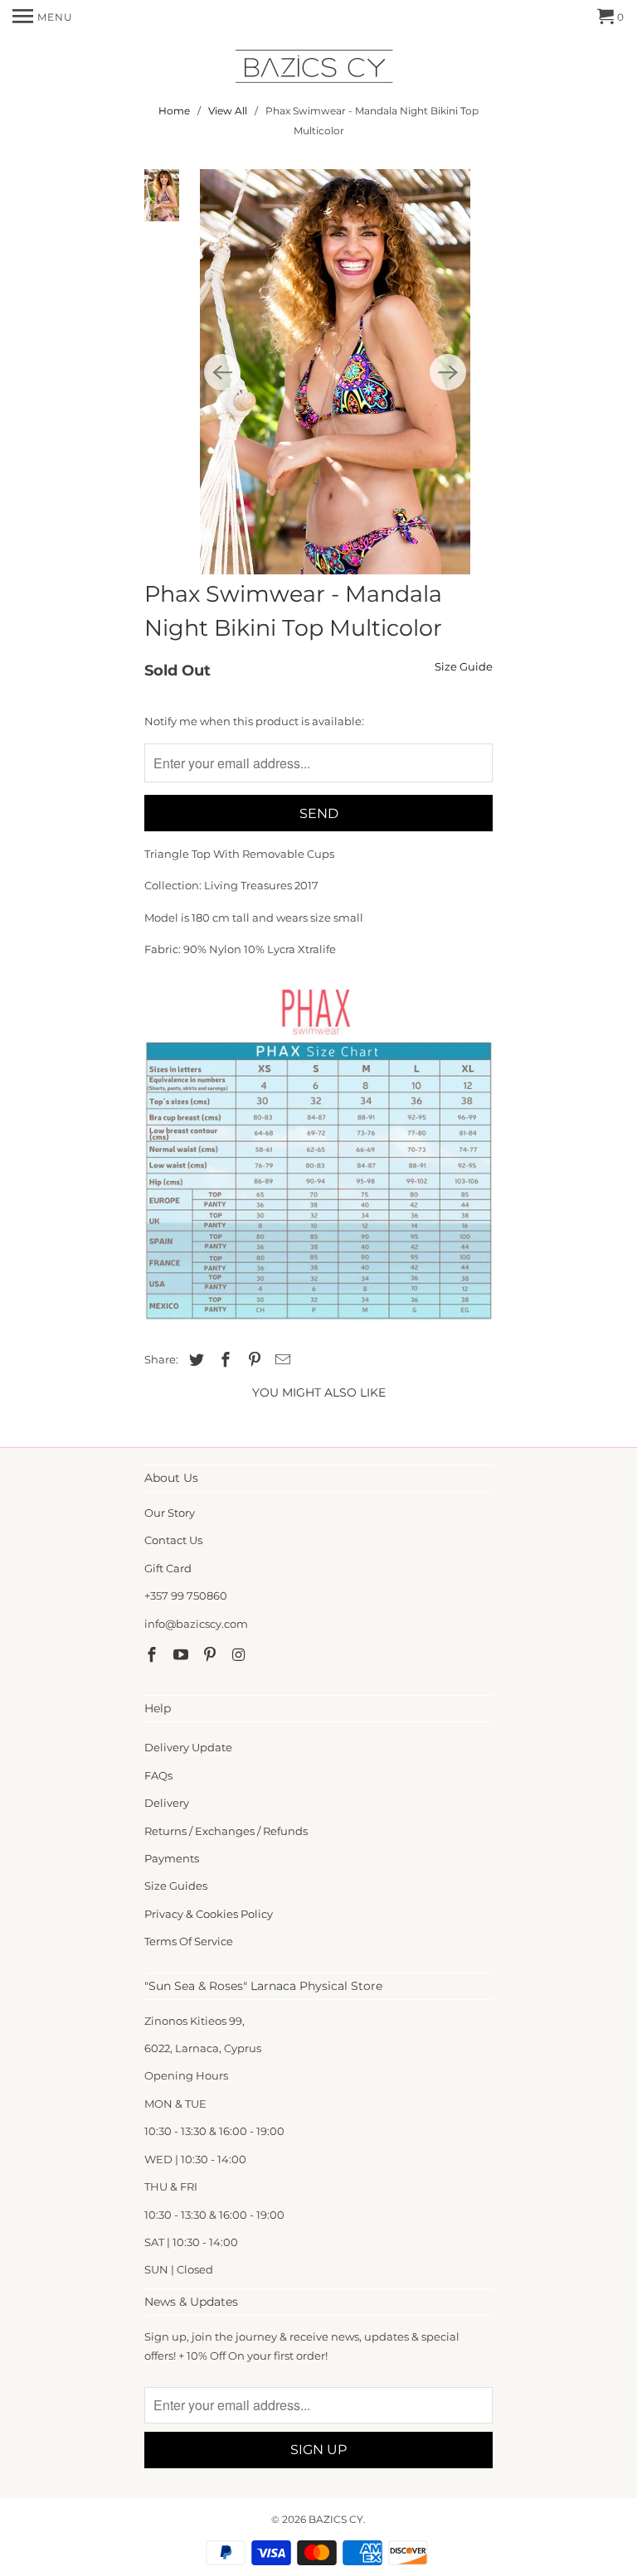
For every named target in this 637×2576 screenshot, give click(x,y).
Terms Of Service (189, 1941)
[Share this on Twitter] (194, 1360)
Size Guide (464, 666)
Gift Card (168, 1568)
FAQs (158, 1775)
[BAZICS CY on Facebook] (153, 1655)
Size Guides (176, 1886)
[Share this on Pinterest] (252, 1360)
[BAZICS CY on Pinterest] (212, 1655)
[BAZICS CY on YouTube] (182, 1655)
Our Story (170, 1513)
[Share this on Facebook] (223, 1360)
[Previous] (222, 372)
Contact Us (173, 1540)
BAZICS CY (336, 2519)
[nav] (43, 17)
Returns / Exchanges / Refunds (226, 1831)
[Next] (448, 372)
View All (228, 111)
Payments (172, 1858)
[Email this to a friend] (280, 1360)
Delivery (167, 1803)
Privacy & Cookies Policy (209, 1914)
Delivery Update (188, 1747)
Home (174, 111)
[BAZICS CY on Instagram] (240, 1655)
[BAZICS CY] (318, 69)
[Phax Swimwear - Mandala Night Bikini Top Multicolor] (335, 372)
